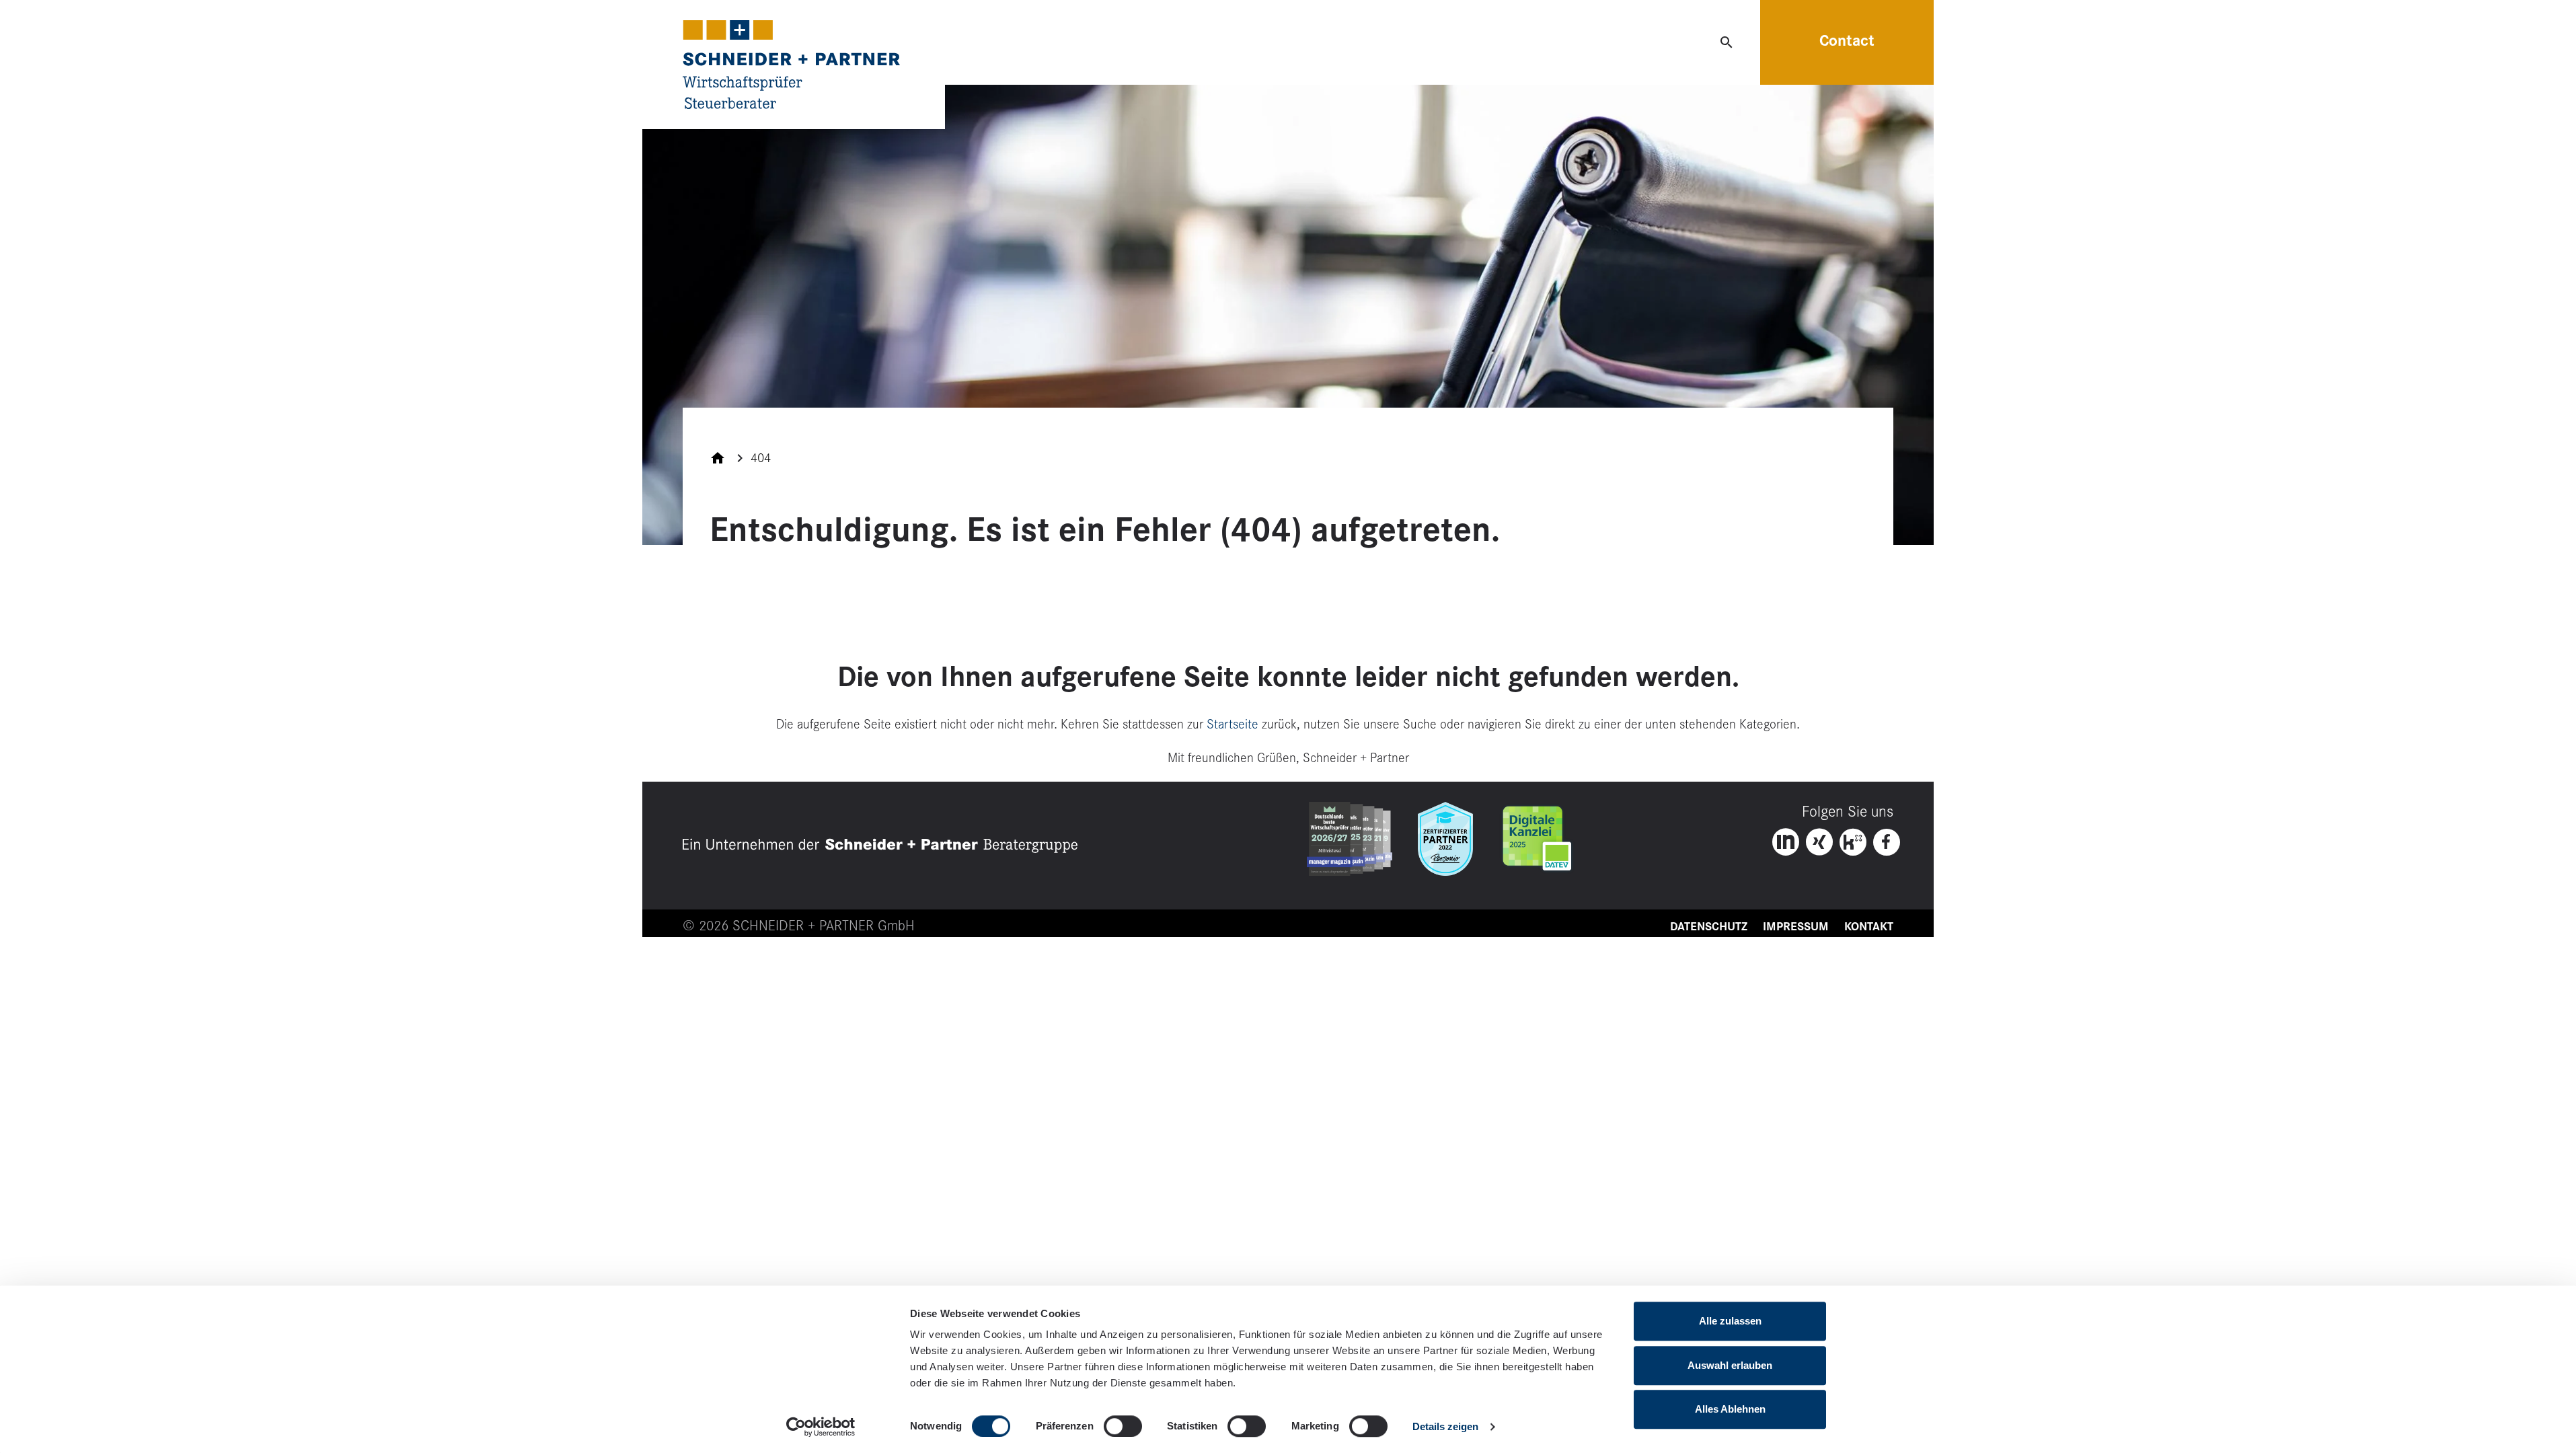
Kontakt (1869, 927)
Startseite (1233, 724)
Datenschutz (1709, 927)
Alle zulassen (1730, 1321)
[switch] (1123, 1426)
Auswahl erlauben (1730, 1365)
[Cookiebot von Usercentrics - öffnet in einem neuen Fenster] (821, 1427)
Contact (1847, 41)
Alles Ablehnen (1730, 1409)
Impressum (1796, 927)
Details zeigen (1445, 1426)
